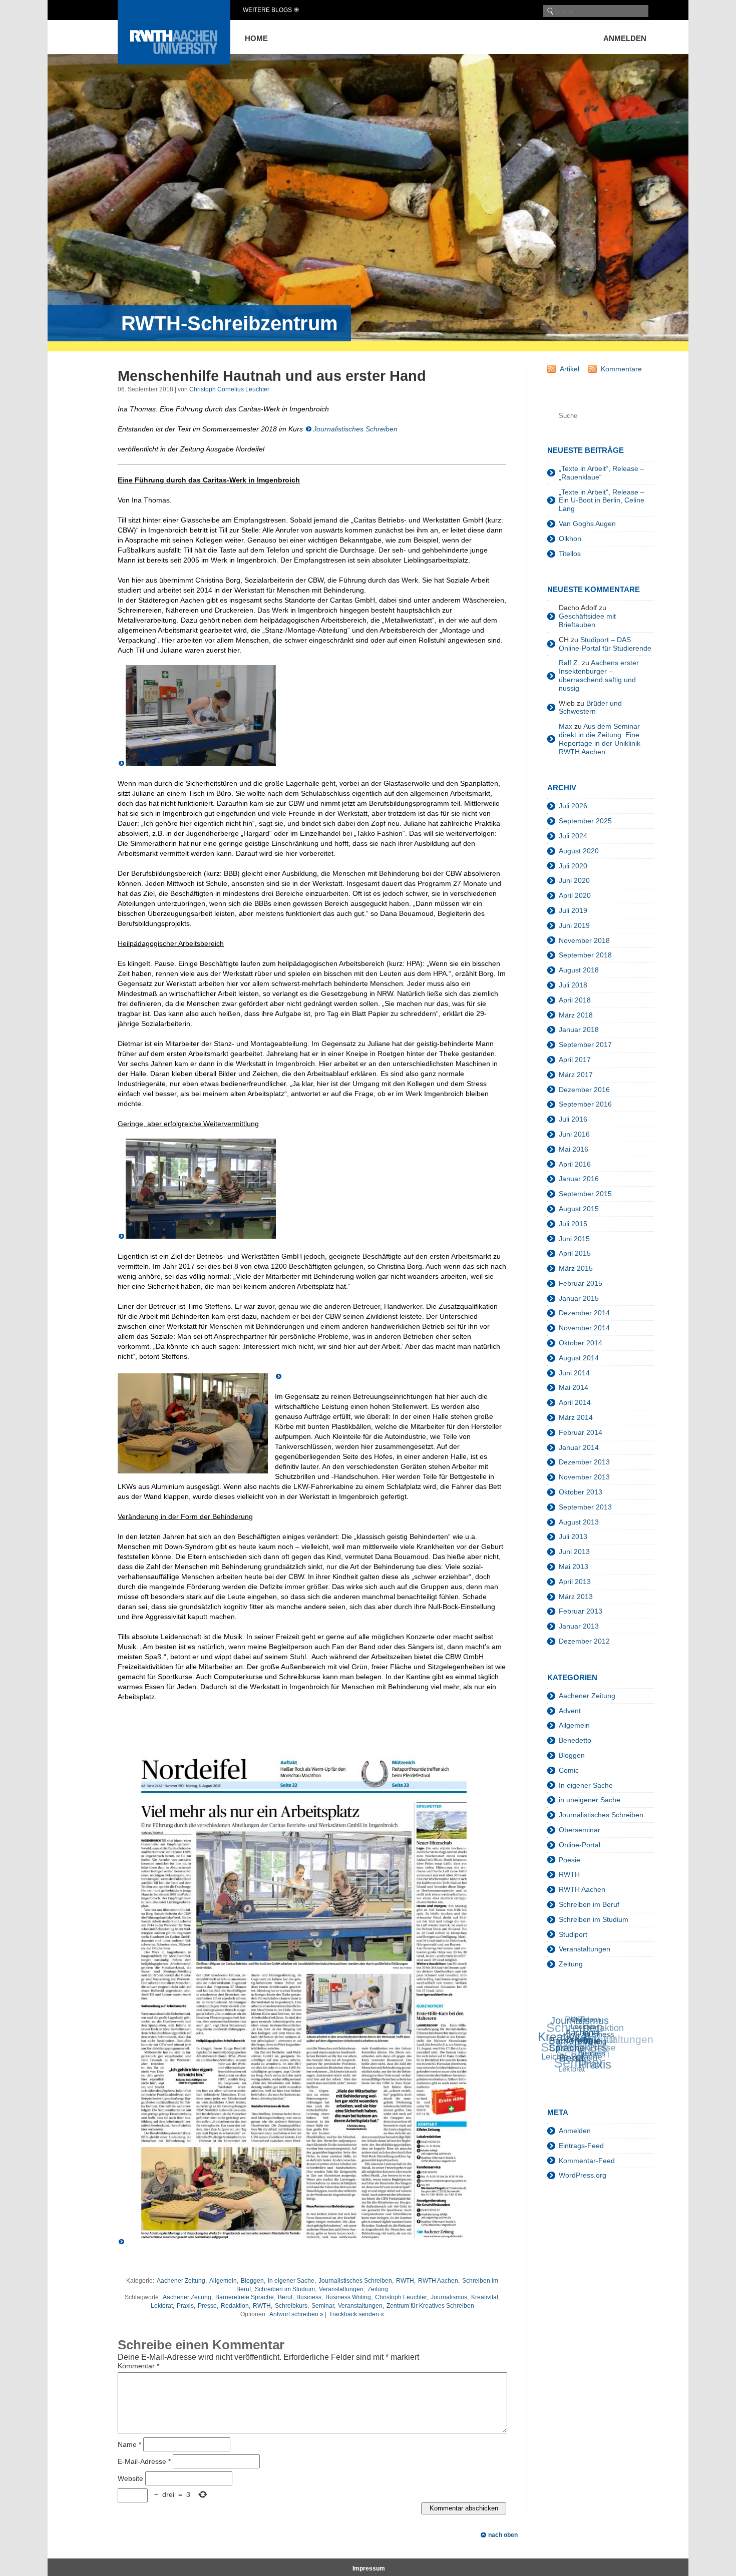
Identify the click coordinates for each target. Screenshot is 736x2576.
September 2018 (585, 955)
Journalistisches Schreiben (355, 429)
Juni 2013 (574, 1552)
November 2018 (584, 940)
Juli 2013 (573, 1536)
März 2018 (576, 1015)
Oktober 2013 (581, 1492)
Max (566, 726)
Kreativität (485, 2297)
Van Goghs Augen (587, 524)
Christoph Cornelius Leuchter (229, 389)
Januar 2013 (579, 1626)
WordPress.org (583, 2175)
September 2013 (585, 1507)
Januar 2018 (579, 1029)
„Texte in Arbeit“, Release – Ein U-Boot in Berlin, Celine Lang (602, 500)
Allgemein (223, 2281)
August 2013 (579, 1522)
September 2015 (585, 1194)
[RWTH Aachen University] (174, 62)
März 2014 (576, 1417)
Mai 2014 (574, 1387)
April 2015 (575, 1253)
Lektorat (162, 2306)
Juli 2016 (573, 1119)
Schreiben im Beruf (589, 1904)
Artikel (570, 369)
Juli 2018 (573, 985)
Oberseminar (580, 1830)
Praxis (185, 2306)
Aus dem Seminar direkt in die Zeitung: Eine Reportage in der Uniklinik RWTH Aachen (600, 739)
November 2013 (584, 1477)
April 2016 (575, 1164)
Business (309, 2297)
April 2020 (575, 895)
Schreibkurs (291, 2306)
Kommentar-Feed (587, 2161)
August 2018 (579, 970)
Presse (207, 2306)
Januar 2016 (579, 1179)
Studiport (573, 1934)
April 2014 (575, 1402)
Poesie (570, 1860)
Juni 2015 (574, 1239)
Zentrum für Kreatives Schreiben (430, 2306)
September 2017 (585, 1045)
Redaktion (235, 2306)
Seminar (323, 2306)
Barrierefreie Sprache (245, 2297)
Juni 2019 (574, 925)
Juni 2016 (574, 1134)
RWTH (405, 2281)
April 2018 (575, 1000)
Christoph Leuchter (401, 2297)
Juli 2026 (573, 806)
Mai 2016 (574, 1149)
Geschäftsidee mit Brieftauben (587, 620)
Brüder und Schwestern (590, 707)
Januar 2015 (579, 1298)
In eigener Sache (291, 2281)
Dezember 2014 (584, 1313)
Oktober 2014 (581, 1343)
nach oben (503, 2535)
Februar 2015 (581, 1283)
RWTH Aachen (438, 2281)
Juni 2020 (574, 880)
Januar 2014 (579, 1447)
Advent (570, 1711)
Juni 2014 (574, 1373)
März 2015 (576, 1268)
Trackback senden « (356, 2314)
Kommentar (138, 2366)
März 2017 (576, 1075)
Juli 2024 (573, 836)
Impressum (369, 2568)
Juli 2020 (573, 866)
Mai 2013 (574, 1567)
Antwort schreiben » (296, 2314)
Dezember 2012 (584, 1641)
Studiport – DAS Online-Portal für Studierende (605, 644)
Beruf (285, 2297)
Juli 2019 (573, 910)
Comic (569, 1770)
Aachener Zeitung (181, 2281)
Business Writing (348, 2297)
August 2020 (579, 851)
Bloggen (252, 2281)
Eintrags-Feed (581, 2146)
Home (256, 38)
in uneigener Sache (590, 1800)
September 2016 (585, 1104)
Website (130, 2478)
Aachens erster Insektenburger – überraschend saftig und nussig (599, 675)
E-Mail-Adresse (144, 2461)
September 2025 (585, 821)
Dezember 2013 (584, 1462)
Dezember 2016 (584, 1090)
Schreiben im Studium (285, 2289)
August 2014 (579, 1358)
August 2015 (579, 1209)
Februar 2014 (581, 1432)
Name (129, 2444)
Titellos (570, 554)
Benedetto (575, 1740)
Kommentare (621, 369)
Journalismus (449, 2297)
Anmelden (625, 38)
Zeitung (378, 2289)
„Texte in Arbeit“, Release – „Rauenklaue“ (602, 473)
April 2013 (575, 1582)
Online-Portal (580, 1845)
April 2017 (575, 1060)
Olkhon (570, 539)
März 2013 (576, 1597)
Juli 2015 (573, 1224)
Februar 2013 (581, 1611)
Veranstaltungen (341, 2289)
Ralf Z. (569, 663)
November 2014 (584, 1328)
